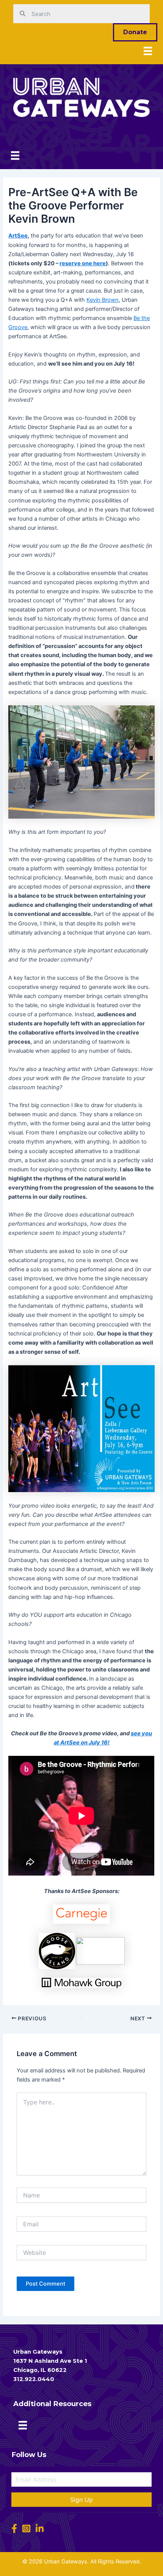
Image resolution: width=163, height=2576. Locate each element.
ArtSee (18, 236)
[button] (81, 2500)
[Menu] (148, 51)
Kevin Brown (103, 300)
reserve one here (83, 263)
